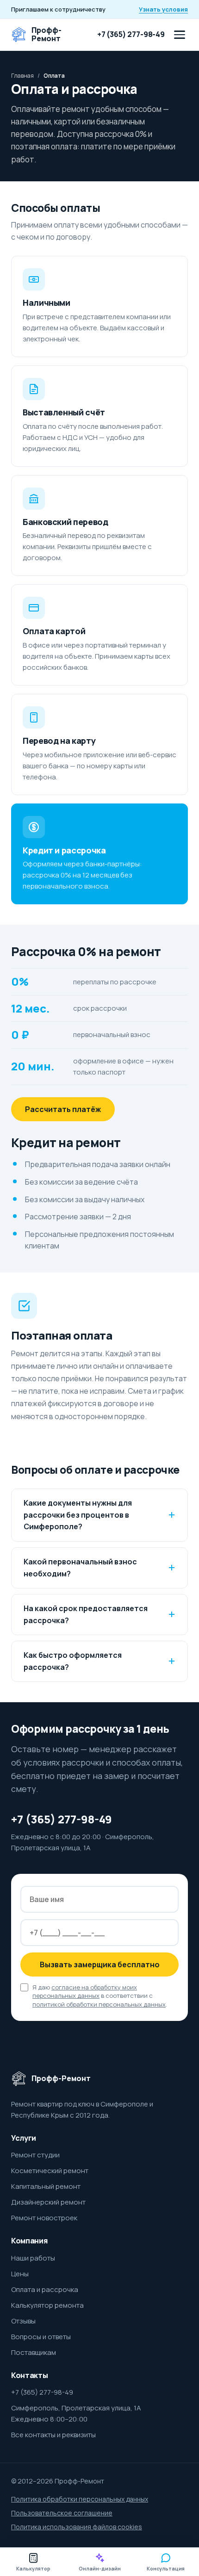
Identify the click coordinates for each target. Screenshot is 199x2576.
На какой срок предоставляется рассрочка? (86, 1614)
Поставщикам (34, 2352)
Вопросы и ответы (41, 2337)
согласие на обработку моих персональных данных (85, 1992)
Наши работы (33, 2258)
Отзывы (23, 2321)
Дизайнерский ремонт (48, 2202)
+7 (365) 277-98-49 (131, 34)
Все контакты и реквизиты (53, 2435)
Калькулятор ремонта (47, 2305)
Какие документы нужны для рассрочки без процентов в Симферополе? (78, 1515)
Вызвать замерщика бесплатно (100, 1964)
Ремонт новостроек (44, 2218)
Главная (22, 76)
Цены (20, 2274)
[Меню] (180, 35)
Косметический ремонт (50, 2171)
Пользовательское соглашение (62, 2513)
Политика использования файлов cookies (77, 2527)
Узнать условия (163, 9)
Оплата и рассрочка (45, 2289)
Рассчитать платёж (63, 1109)
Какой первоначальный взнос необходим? (80, 1568)
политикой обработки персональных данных (99, 2004)
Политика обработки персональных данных (80, 2499)
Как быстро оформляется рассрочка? (73, 1661)
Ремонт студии (35, 2155)
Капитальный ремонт (46, 2186)
